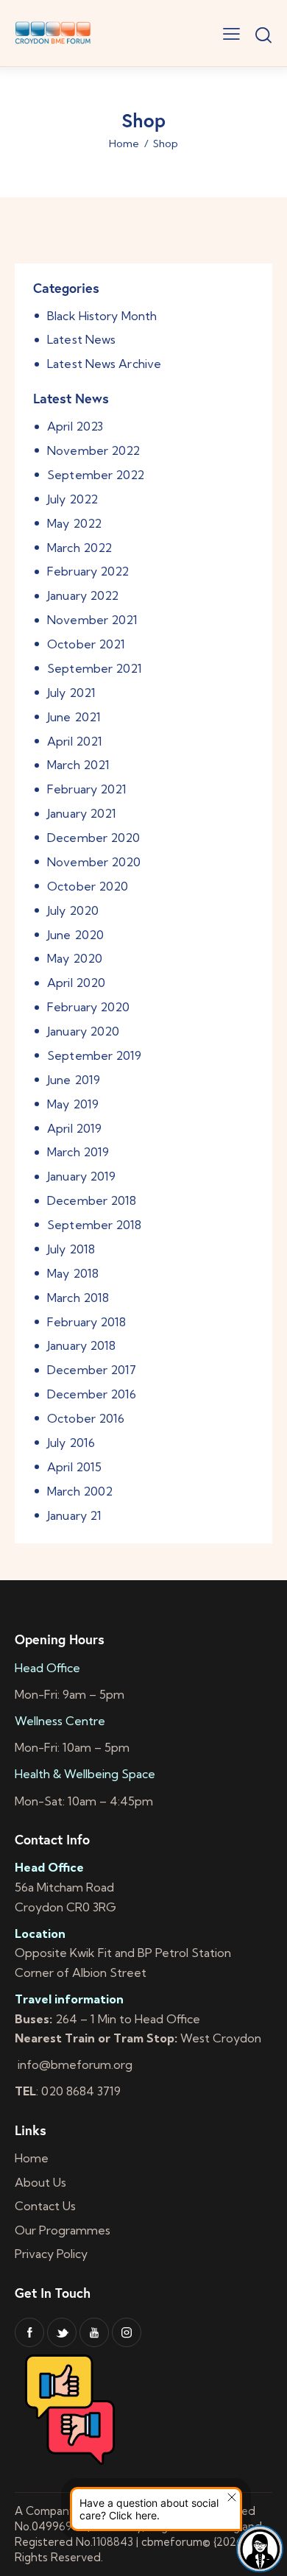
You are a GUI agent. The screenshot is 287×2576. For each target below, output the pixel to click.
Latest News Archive (104, 364)
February (88, 571)
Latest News (81, 339)
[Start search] (263, 35)
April (75, 426)
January (83, 595)
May (74, 523)
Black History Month (102, 316)
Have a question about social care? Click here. (149, 2509)
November (93, 450)
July (72, 499)
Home (124, 144)
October (86, 644)
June (74, 717)
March (79, 548)
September (96, 475)
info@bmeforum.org (74, 2064)
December (93, 838)
